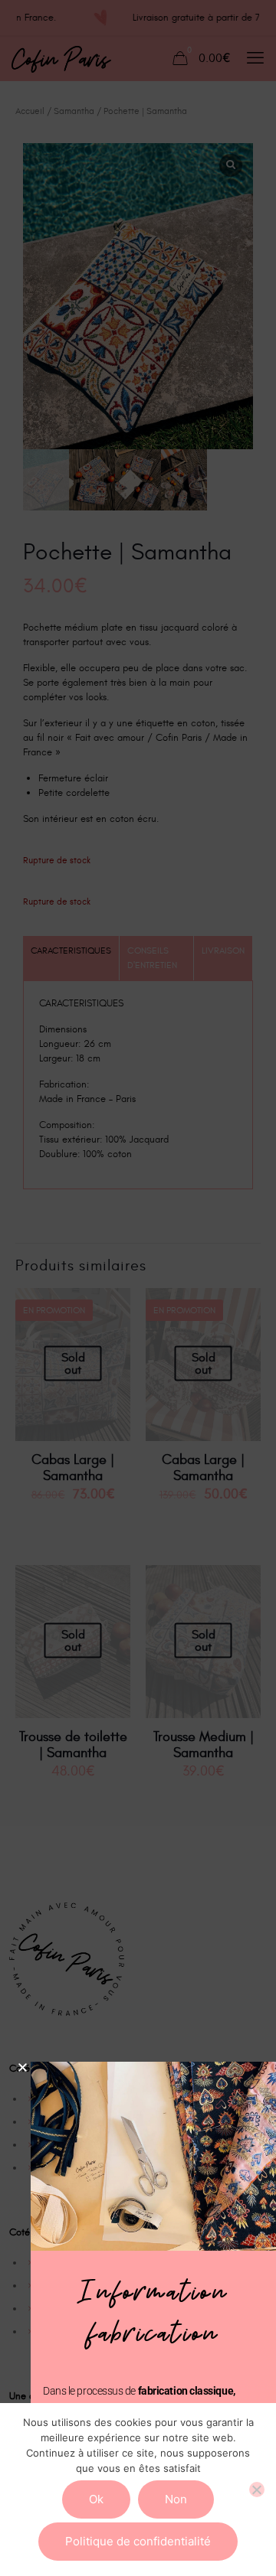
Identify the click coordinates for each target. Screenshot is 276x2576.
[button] (23, 2067)
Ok (96, 2499)
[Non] (257, 2490)
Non (176, 2499)
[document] (138, 1288)
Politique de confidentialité (138, 2541)
